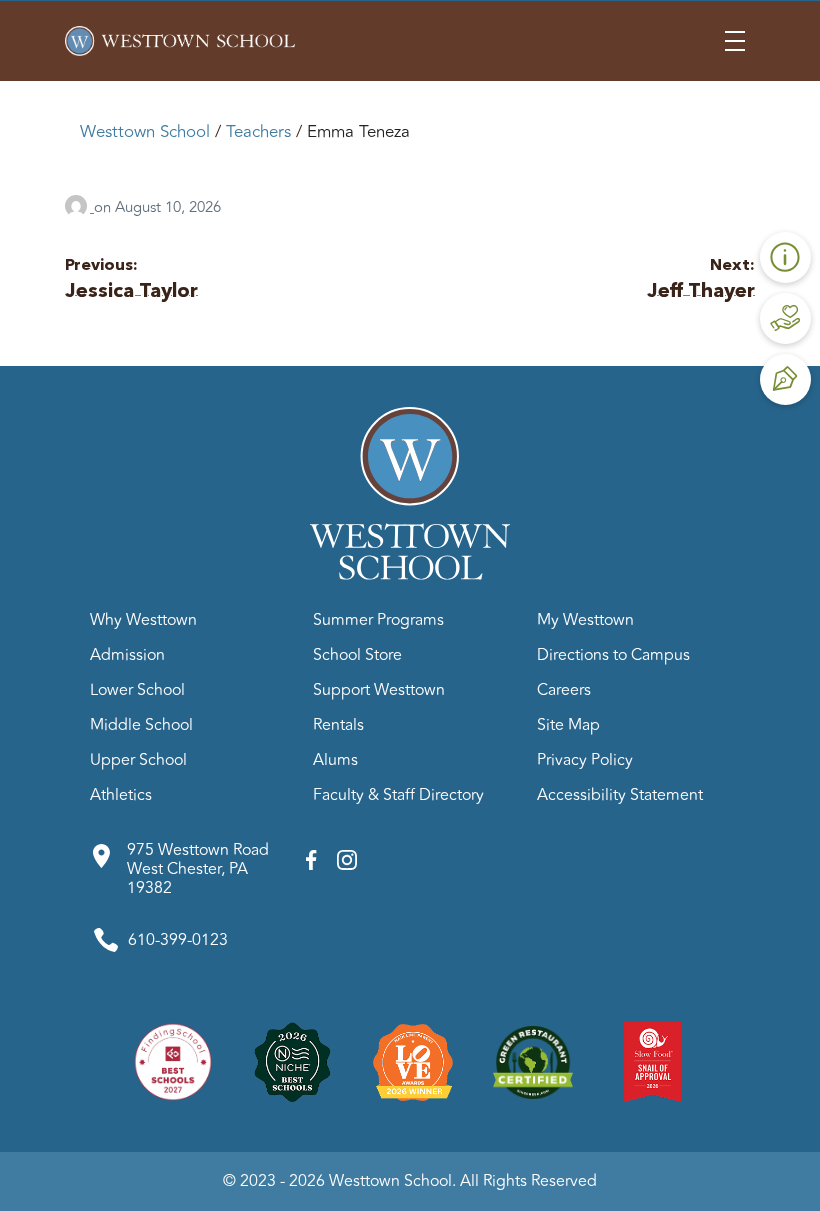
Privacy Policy (585, 760)
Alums (335, 760)
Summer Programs (378, 620)
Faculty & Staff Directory (398, 795)
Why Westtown (143, 620)
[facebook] (311, 865)
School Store (357, 655)
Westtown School (145, 132)
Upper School (138, 760)
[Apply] (785, 379)
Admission (127, 655)
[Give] (785, 318)
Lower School (137, 690)
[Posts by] (79, 207)
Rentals (338, 725)
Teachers (258, 132)
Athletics (121, 795)
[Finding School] (173, 1061)
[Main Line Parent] (413, 1061)
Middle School (141, 725)
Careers (564, 690)
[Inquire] (785, 257)
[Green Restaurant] (533, 1061)
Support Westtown (379, 690)
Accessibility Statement (620, 795)
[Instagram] (347, 865)
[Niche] (293, 1061)
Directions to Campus (613, 655)
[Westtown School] (410, 575)
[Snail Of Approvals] (653, 1061)
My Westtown (585, 620)
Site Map (568, 725)
